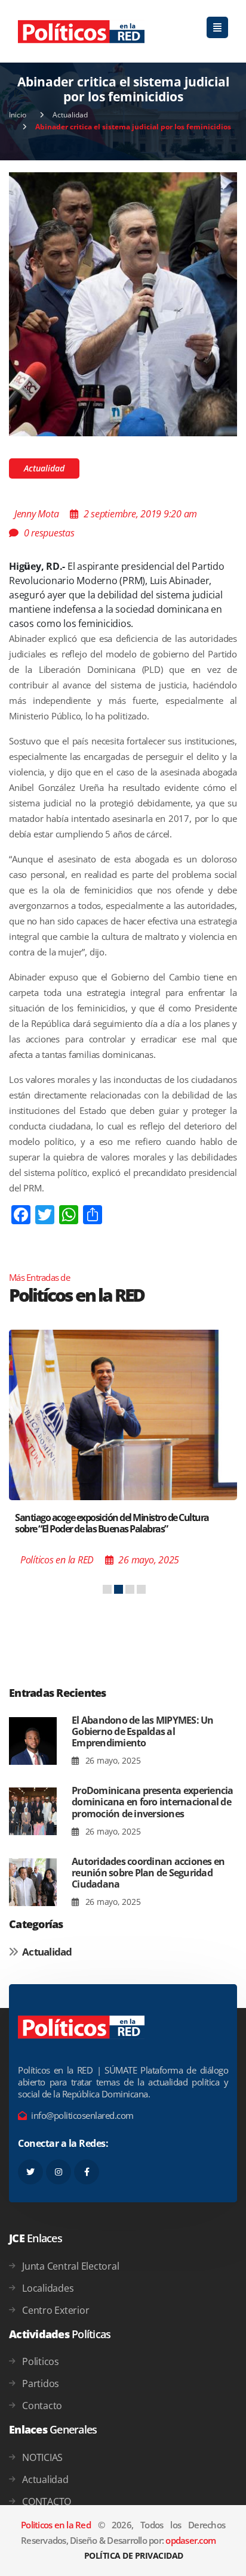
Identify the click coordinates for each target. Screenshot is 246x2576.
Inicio (18, 115)
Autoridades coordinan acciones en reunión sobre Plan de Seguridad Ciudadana (148, 1873)
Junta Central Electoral (70, 2266)
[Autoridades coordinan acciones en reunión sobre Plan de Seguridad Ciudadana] (33, 1883)
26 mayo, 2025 (112, 1760)
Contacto (42, 2406)
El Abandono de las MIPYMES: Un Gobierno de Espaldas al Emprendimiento (143, 1731)
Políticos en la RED (57, 1560)
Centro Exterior (56, 2310)
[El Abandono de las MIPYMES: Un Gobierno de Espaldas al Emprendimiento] (33, 1741)
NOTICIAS (42, 2457)
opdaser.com (190, 2540)
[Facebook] (87, 2172)
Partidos (41, 2383)
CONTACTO (47, 2501)
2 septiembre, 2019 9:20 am (141, 514)
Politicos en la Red (56, 2525)
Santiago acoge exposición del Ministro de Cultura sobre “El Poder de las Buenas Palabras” (112, 1523)
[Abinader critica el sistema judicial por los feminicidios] (123, 303)
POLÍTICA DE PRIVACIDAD (134, 2555)
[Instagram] (59, 2172)
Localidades (48, 2288)
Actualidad (70, 115)
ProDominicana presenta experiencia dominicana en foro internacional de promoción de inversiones (153, 1802)
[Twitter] (30, 2172)
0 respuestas (49, 533)
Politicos (41, 2361)
